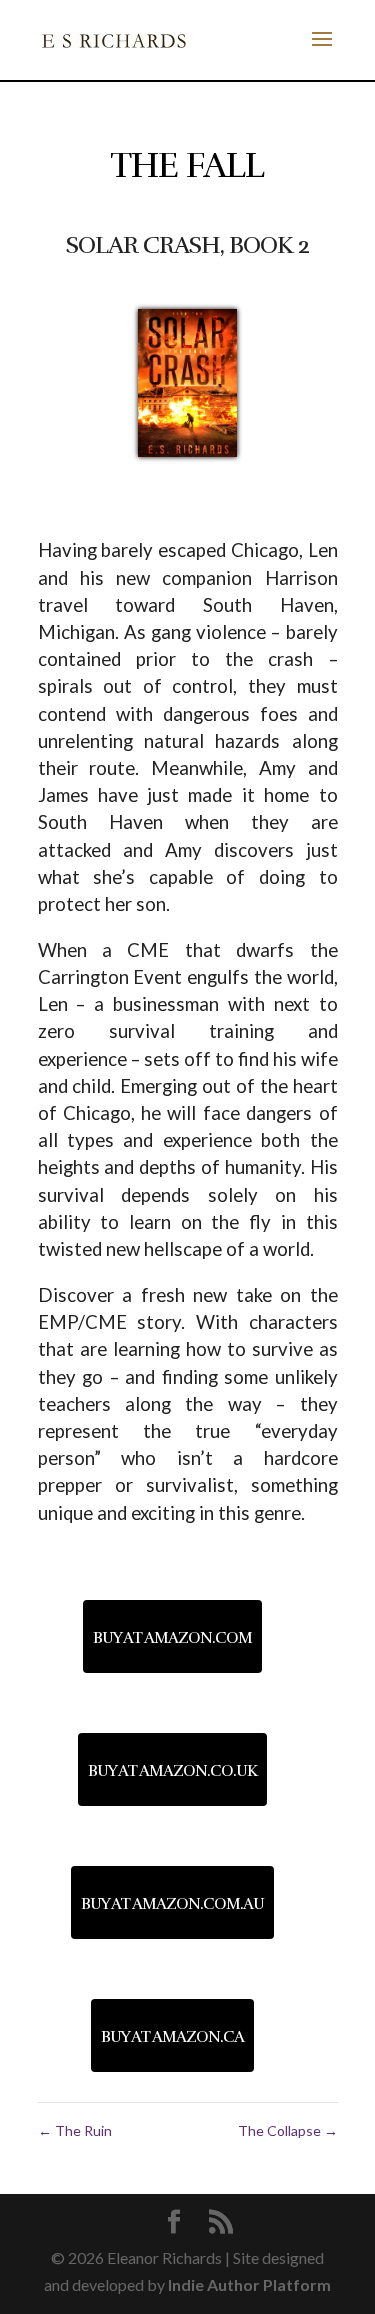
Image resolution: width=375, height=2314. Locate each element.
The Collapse (288, 2130)
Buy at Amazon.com (172, 1638)
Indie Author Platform (249, 2284)
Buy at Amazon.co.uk (172, 1771)
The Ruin (75, 2130)
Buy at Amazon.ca (172, 2037)
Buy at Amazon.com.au (172, 1904)
